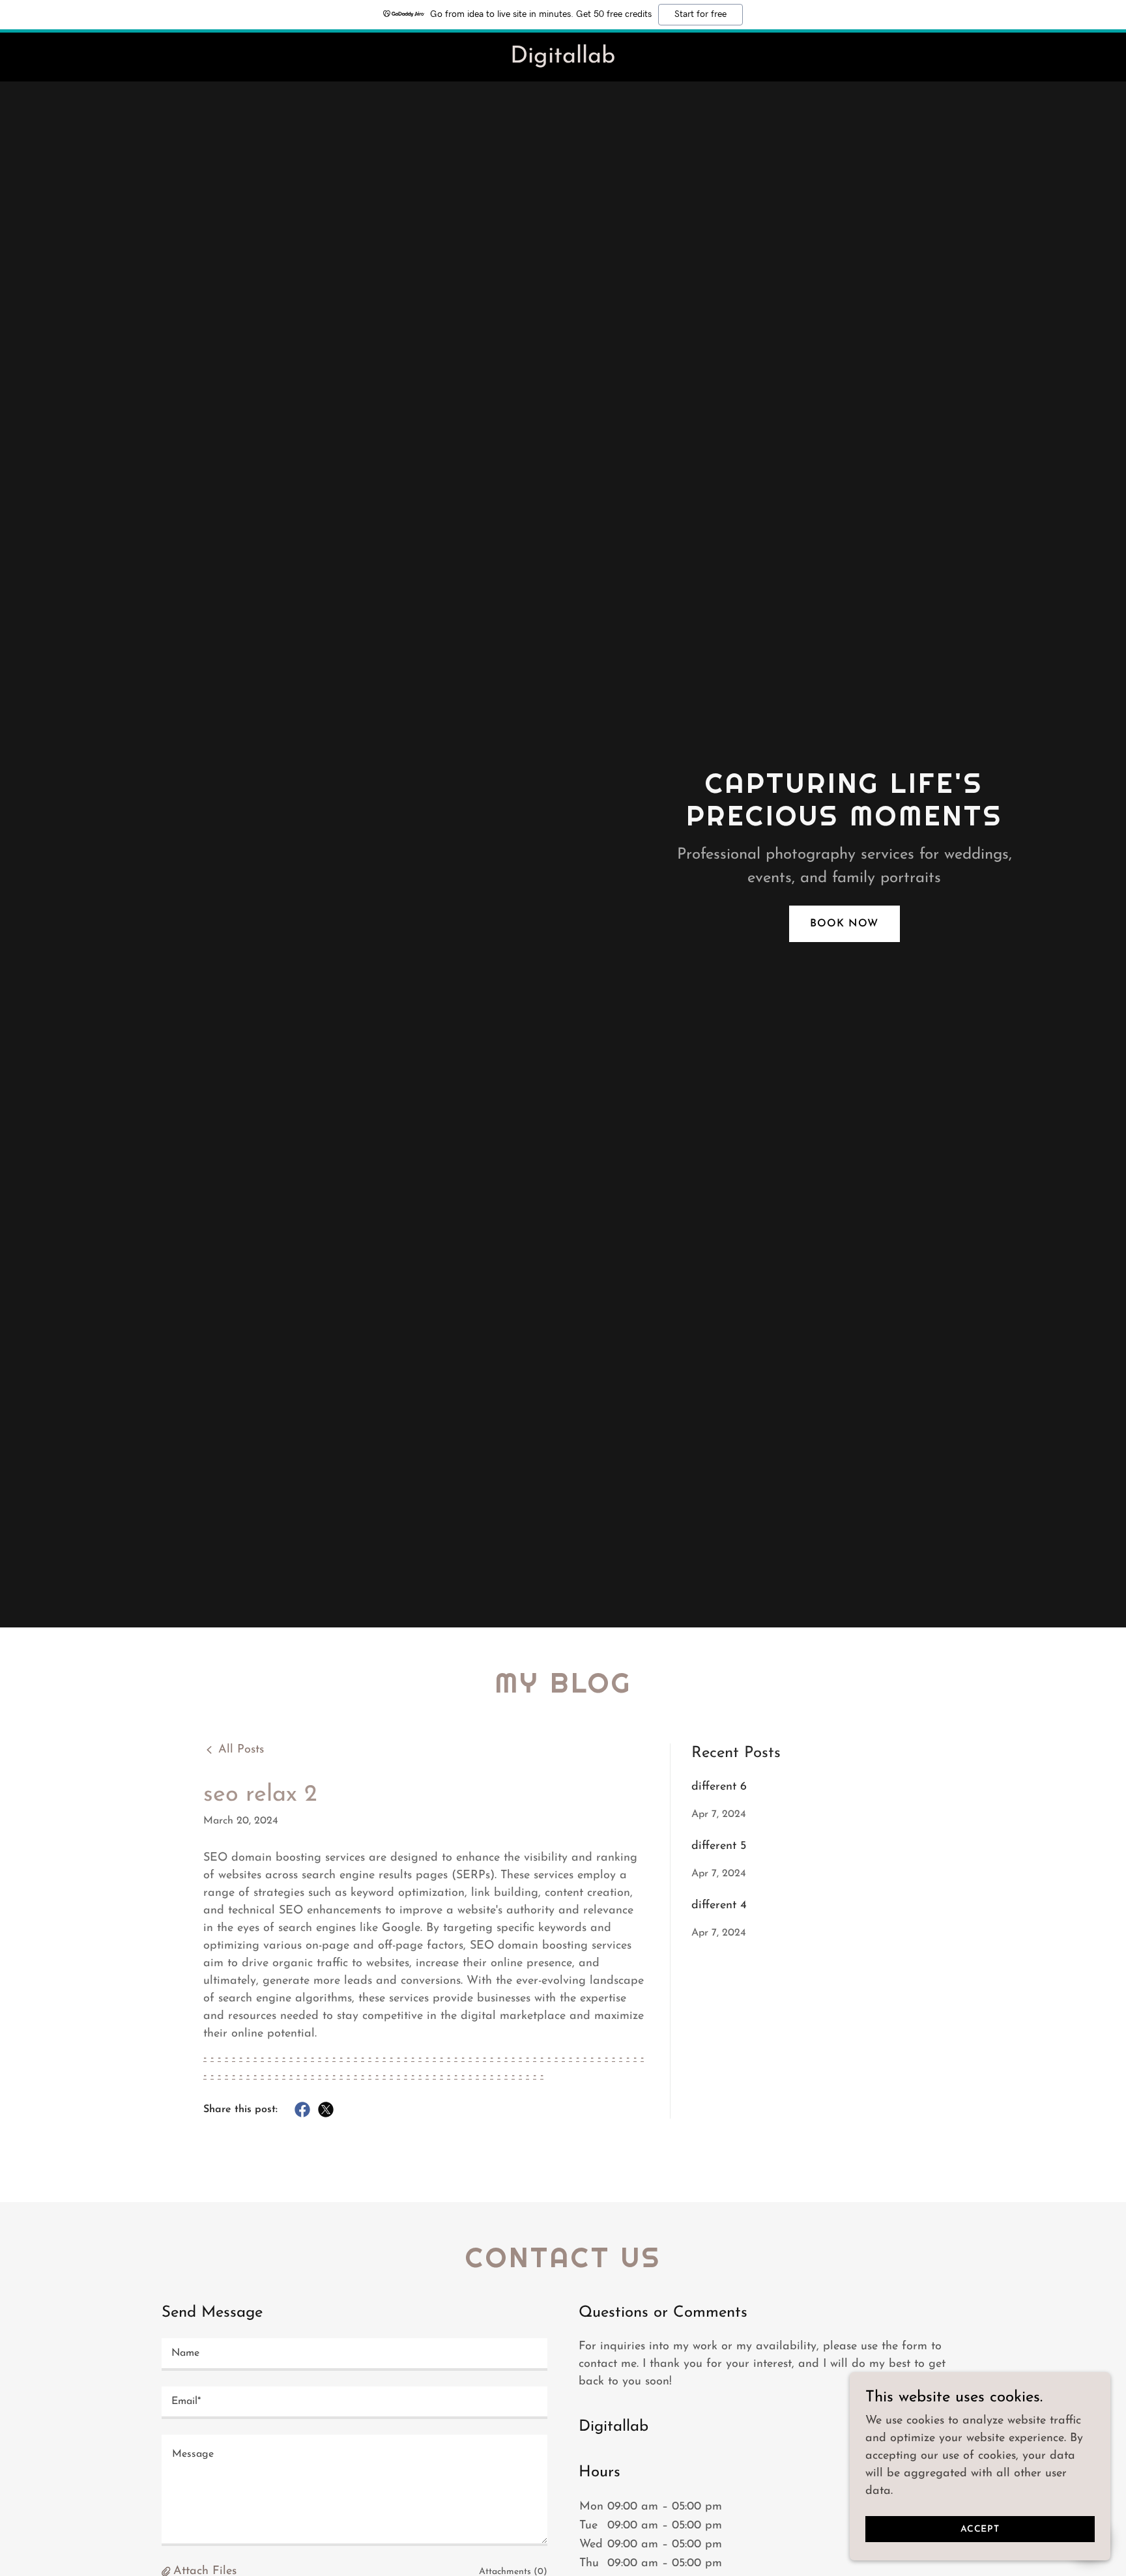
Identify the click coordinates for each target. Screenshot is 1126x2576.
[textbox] (354, 2354)
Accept (980, 2529)
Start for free (700, 14)
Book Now (844, 924)
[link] (563, 60)
